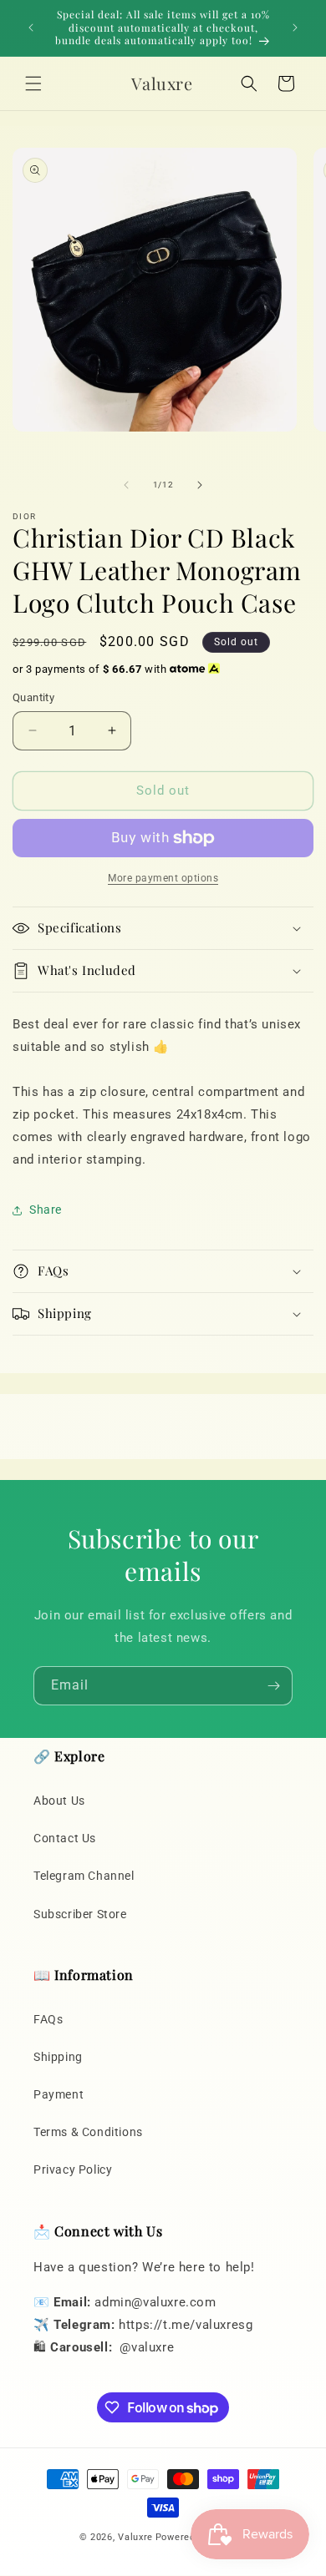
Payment (59, 2094)
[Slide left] (126, 485)
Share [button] (46, 1210)
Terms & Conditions (88, 2132)
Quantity (33, 697)
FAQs (48, 2019)
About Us (59, 1801)
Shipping (58, 2057)
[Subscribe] (273, 1686)
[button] (33, 83)
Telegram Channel (84, 1876)
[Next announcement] (295, 28)
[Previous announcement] (31, 28)
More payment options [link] (163, 878)
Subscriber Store (80, 1914)
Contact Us (65, 1838)
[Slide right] (200, 485)
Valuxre (135, 2537)
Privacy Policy (73, 2169)
